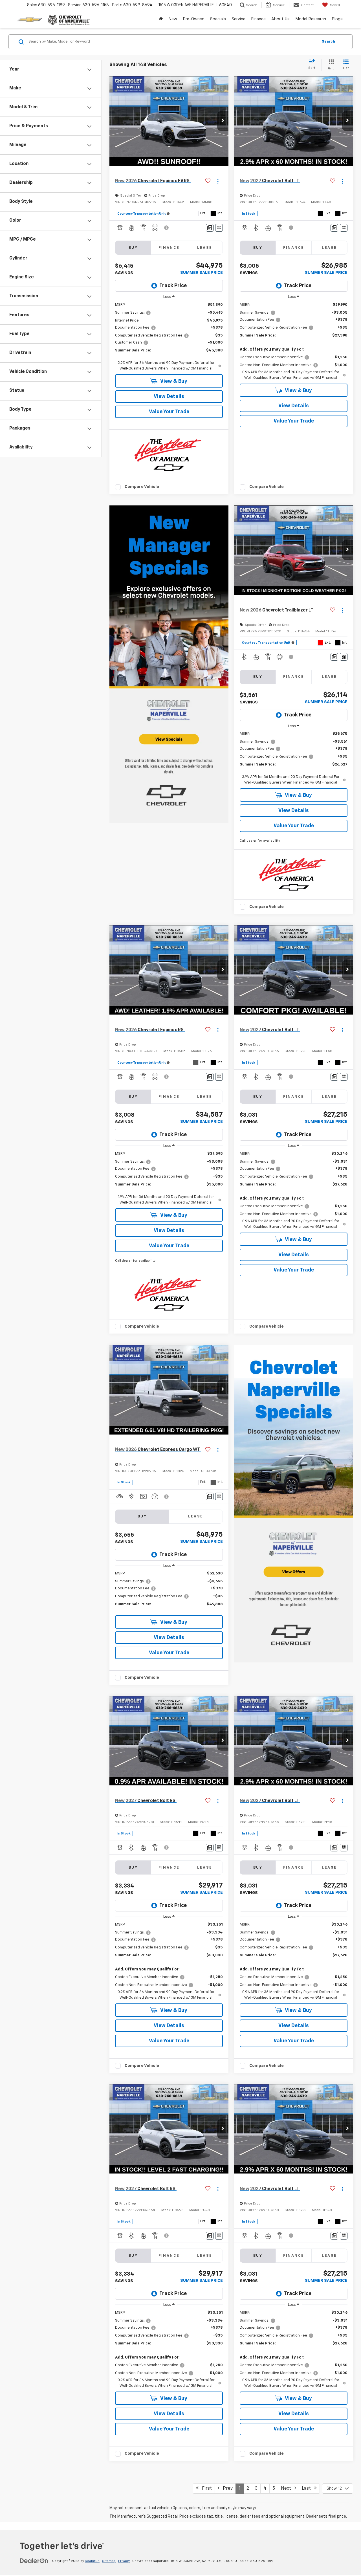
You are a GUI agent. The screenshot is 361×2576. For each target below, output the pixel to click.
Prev (226, 2489)
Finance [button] (258, 19)
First (205, 2489)
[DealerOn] (34, 2561)
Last (308, 2489)
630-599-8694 (138, 5)
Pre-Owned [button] (194, 19)
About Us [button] (280, 19)
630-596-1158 (96, 5)
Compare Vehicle (142, 487)
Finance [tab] (169, 248)
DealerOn (92, 2561)
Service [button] (238, 19)
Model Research (311, 19)
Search (328, 42)
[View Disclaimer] (167, 228)
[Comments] (210, 228)
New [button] (173, 19)
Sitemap (109, 2561)
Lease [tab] (205, 248)
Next (288, 2489)
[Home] (161, 19)
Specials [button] (218, 19)
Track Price (173, 286)
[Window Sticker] (219, 228)
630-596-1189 (262, 2561)
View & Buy (173, 381)
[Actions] (218, 181)
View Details (169, 397)
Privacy (124, 2561)
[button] (223, 121)
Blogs (337, 19)
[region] (169, 337)
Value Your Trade (169, 412)
